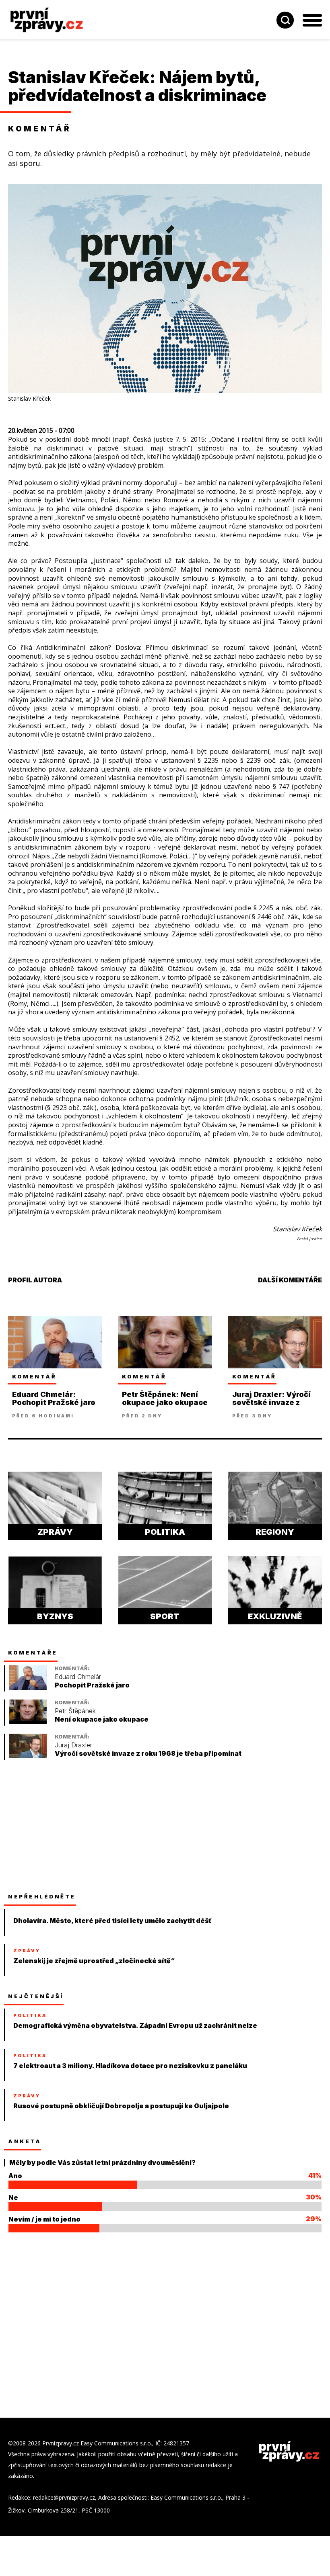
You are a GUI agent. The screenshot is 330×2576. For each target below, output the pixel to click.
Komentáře (33, 1652)
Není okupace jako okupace (102, 1719)
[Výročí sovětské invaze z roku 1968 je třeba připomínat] (28, 1756)
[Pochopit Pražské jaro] (28, 1688)
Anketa (25, 2141)
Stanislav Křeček (79, 77)
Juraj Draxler (73, 1745)
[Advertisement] (68, 1826)
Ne (13, 2197)
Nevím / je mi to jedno (44, 2219)
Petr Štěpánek (75, 1711)
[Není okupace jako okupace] (28, 1722)
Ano (15, 2176)
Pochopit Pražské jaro (92, 1685)
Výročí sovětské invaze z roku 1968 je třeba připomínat (148, 1754)
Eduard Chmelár (78, 1677)
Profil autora (35, 1280)
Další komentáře (290, 1280)
